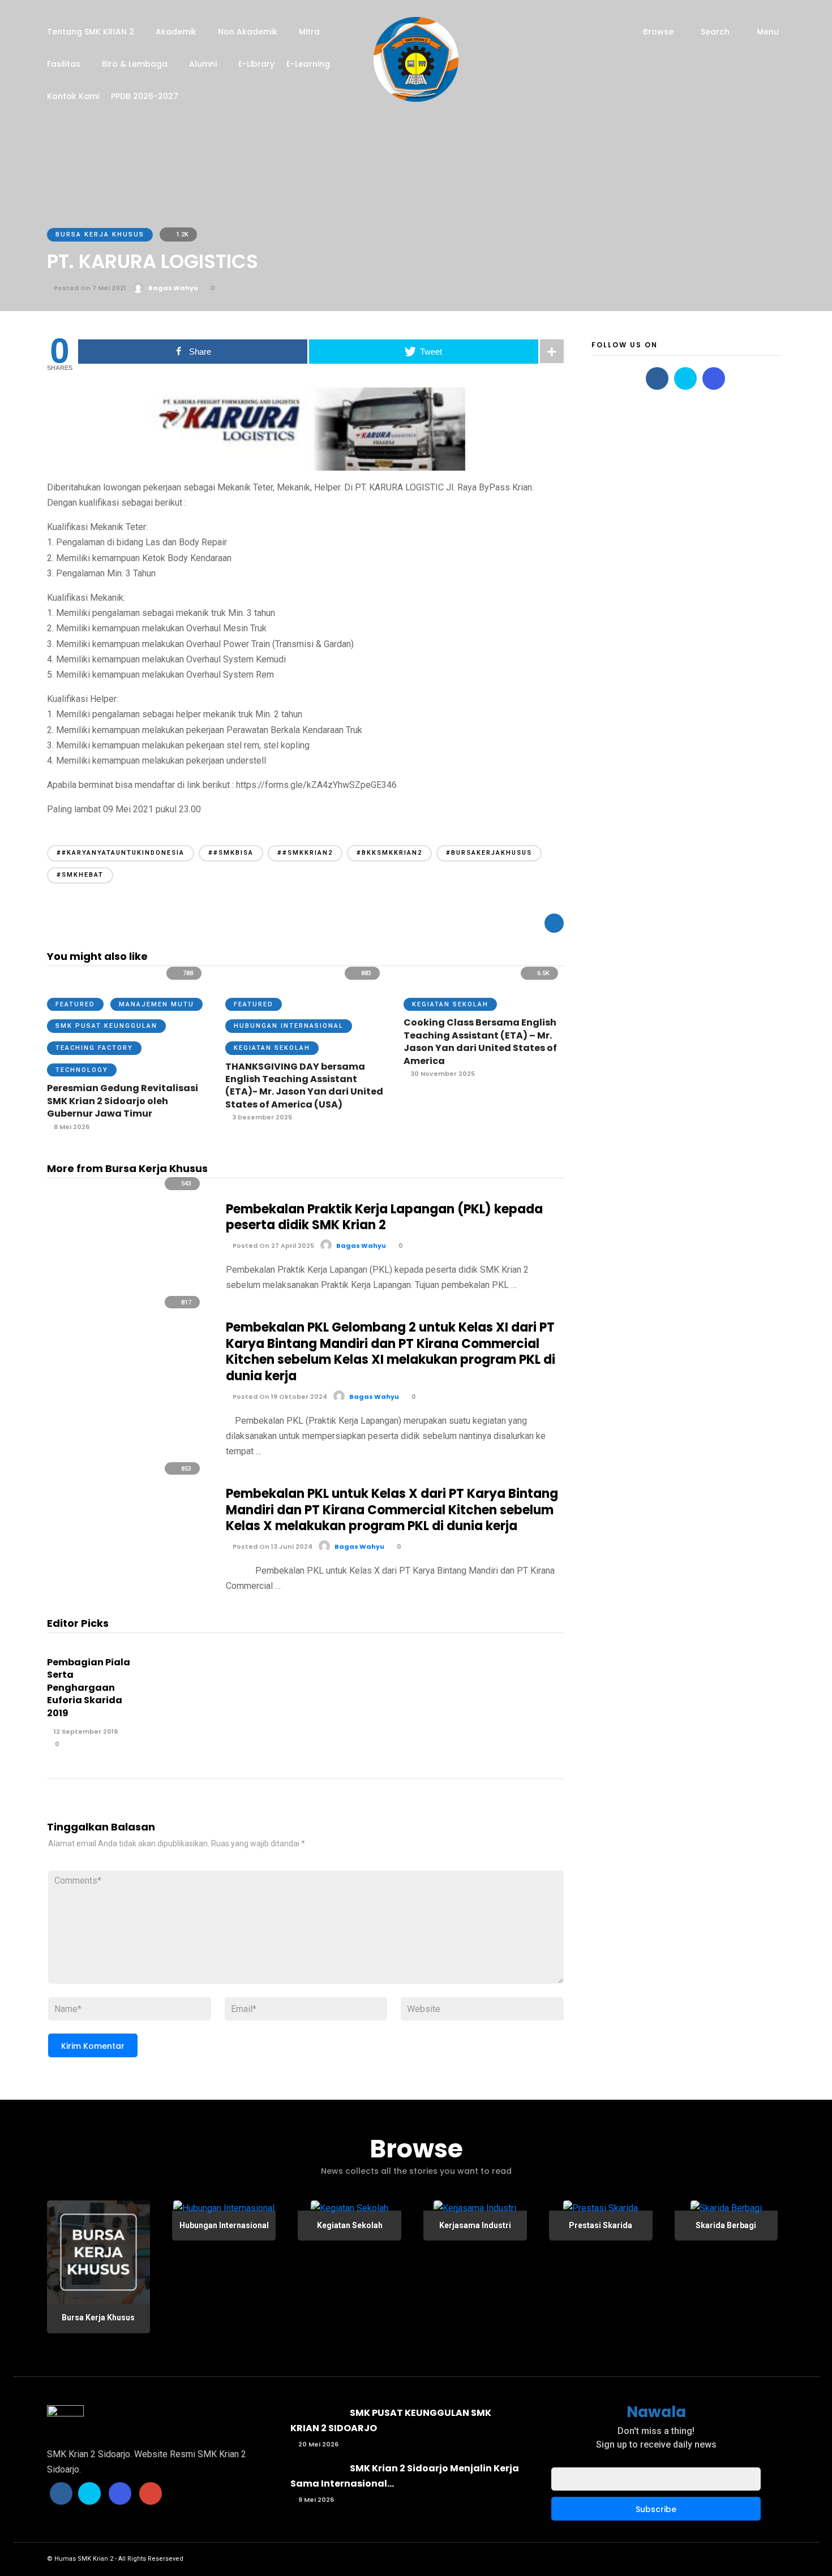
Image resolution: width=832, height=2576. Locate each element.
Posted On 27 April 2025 (273, 1246)
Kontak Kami (73, 96)
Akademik (176, 32)
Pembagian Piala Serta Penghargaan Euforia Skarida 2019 (89, 1688)
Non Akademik (248, 32)
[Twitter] (685, 378)
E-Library (256, 64)
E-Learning (308, 64)
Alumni (203, 64)
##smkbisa (231, 853)
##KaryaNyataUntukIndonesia (121, 853)
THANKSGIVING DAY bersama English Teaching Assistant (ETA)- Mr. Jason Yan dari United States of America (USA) (304, 1085)
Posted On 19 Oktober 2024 (279, 1397)
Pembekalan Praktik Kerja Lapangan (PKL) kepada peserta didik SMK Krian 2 (384, 1217)
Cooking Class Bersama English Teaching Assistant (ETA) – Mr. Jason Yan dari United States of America (480, 1041)
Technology (82, 1070)
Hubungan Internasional (289, 1026)
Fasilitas (64, 64)
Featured (75, 1004)
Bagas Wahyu (173, 288)
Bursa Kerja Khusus (100, 234)
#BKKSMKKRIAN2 (389, 853)
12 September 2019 (85, 1731)
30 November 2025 (442, 1074)
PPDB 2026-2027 (145, 96)
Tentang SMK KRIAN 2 (91, 32)
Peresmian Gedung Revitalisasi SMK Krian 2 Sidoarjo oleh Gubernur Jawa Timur (123, 1101)
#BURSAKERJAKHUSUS (489, 853)
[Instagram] (714, 378)
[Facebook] (657, 378)
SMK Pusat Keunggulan (106, 1026)
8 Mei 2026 (71, 1127)
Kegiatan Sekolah (272, 1048)
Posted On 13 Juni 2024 (272, 1547)
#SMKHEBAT (80, 875)
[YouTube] (151, 2493)
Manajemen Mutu (156, 1004)
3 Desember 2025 (261, 1117)
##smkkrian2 (305, 853)
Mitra (309, 32)
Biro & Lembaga (135, 64)
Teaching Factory (94, 1048)
